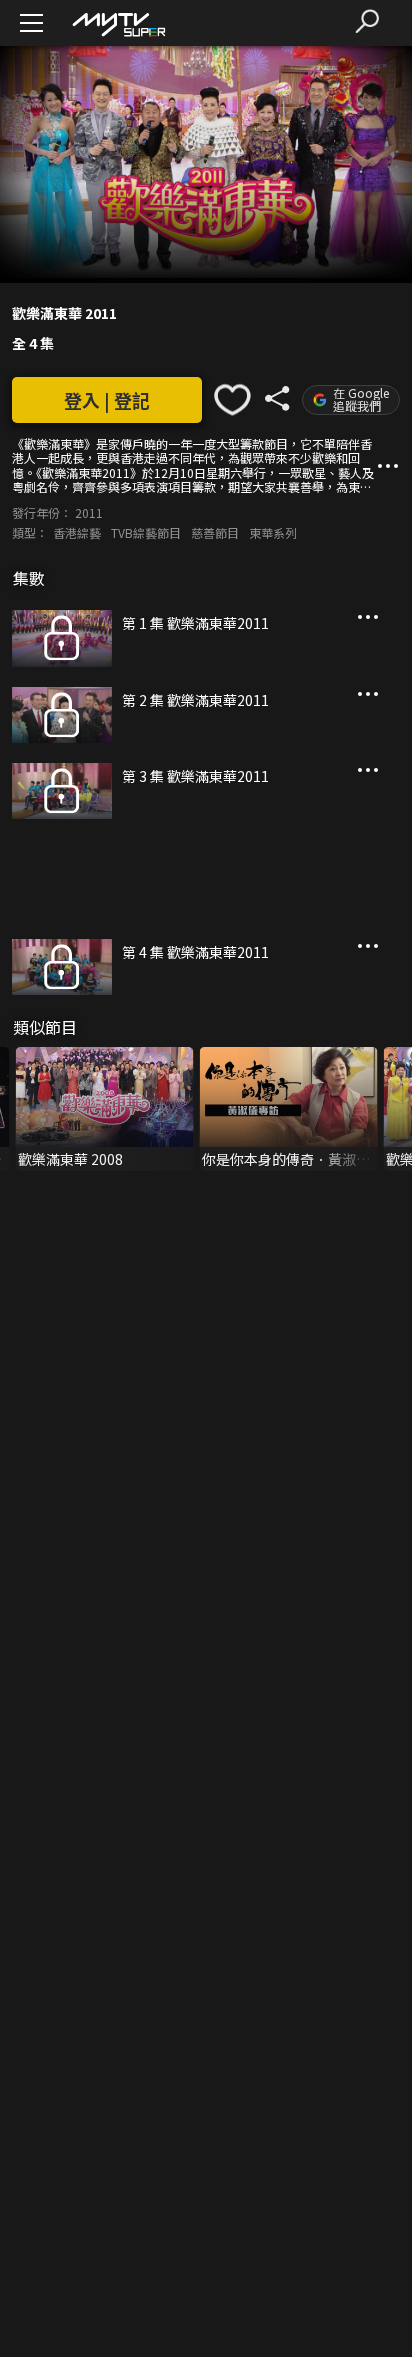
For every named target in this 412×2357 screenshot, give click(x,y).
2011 (89, 512)
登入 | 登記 (107, 400)
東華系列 (273, 532)
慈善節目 (215, 532)
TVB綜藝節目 (146, 532)
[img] (118, 23)
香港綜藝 (77, 532)
